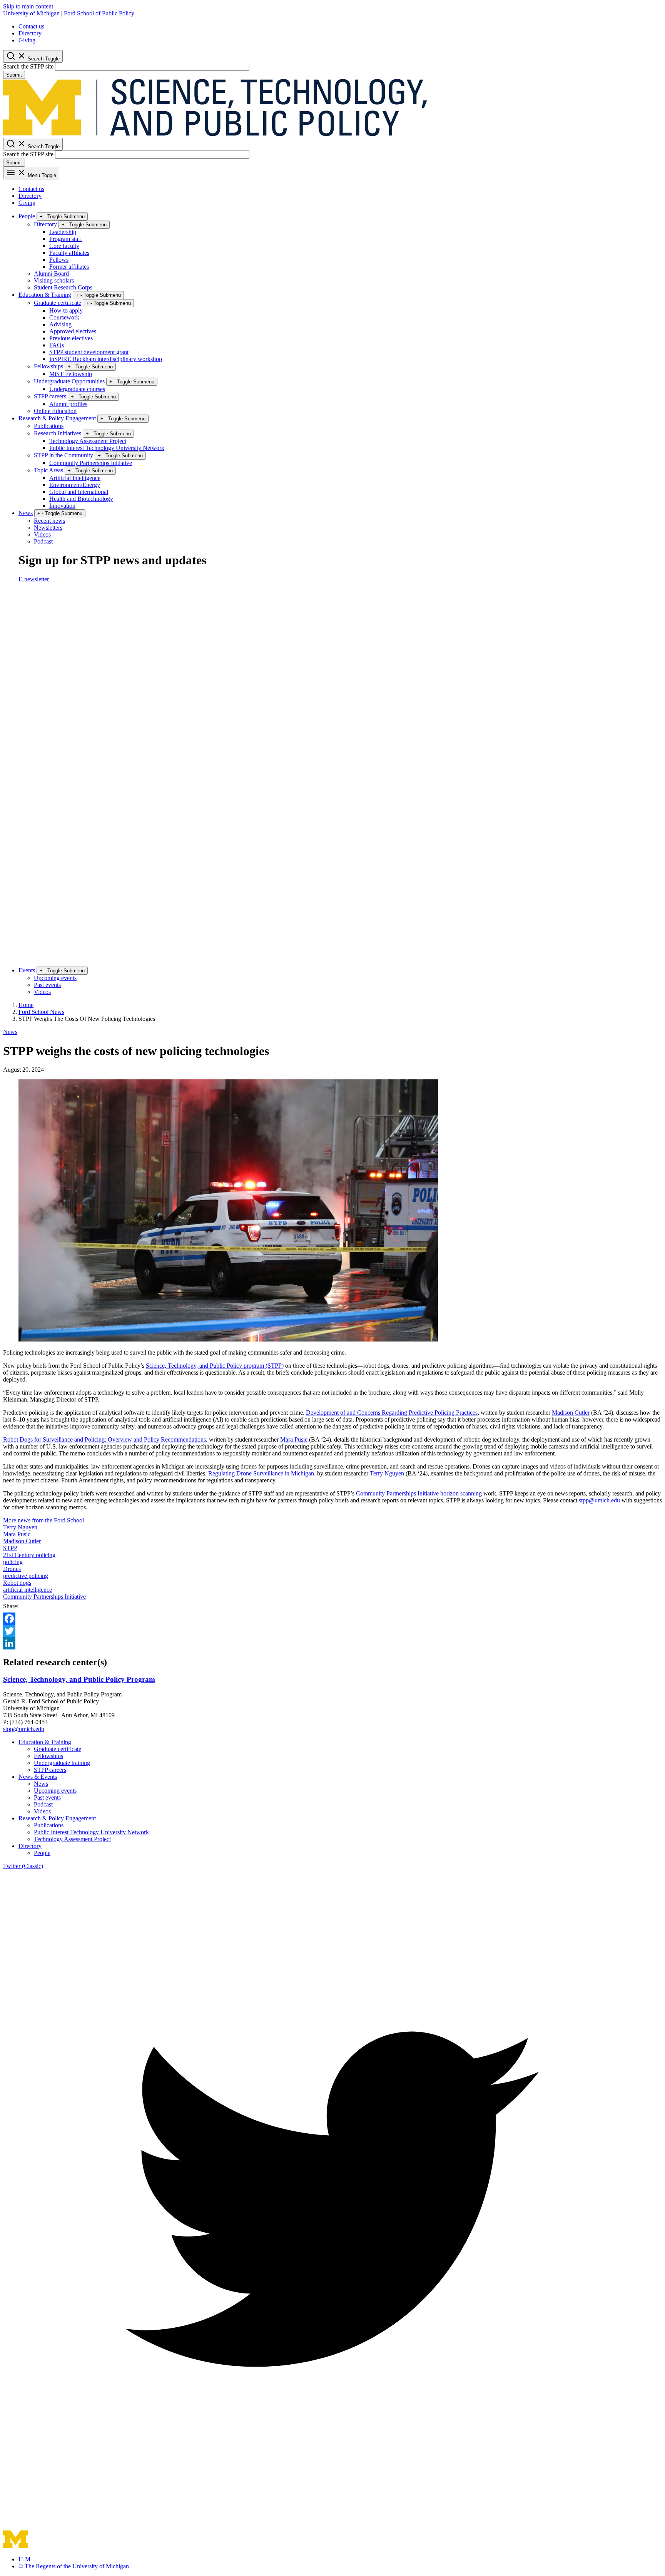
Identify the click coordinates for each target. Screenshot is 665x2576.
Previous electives (71, 338)
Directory (30, 33)
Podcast (43, 541)
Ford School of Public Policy (99, 13)
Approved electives (73, 331)
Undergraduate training (62, 1763)
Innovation (62, 506)
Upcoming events (55, 978)
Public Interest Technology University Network (107, 448)
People (27, 216)
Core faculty (64, 246)
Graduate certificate (58, 303)
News (26, 513)
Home (26, 1005)
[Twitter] (332, 1631)
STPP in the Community (63, 455)
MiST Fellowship (71, 374)
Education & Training (45, 295)
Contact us (31, 26)
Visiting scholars (54, 280)
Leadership (63, 232)
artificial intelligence (28, 1590)
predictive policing (26, 1576)
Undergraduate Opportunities (69, 381)
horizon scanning (461, 1493)
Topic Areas (48, 470)
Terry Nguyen (387, 1473)
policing (13, 1562)
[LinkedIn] (332, 1643)
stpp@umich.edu (599, 1500)
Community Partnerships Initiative (91, 463)
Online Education (55, 411)
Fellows (59, 260)
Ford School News (41, 1012)
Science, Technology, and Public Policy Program (79, 1679)
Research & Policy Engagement (57, 418)
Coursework (64, 317)
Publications (49, 426)
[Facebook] (332, 1619)
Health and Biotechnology (81, 499)
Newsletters (48, 528)
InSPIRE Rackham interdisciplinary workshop (106, 359)
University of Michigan (31, 13)
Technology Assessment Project (88, 441)
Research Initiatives (58, 433)
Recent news (49, 521)
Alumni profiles (68, 404)
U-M (24, 2559)
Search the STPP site (28, 66)
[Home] (215, 134)
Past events (47, 985)
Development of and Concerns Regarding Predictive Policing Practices (392, 1413)
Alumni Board (51, 273)
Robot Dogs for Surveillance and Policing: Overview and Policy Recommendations (104, 1439)
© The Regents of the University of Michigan (74, 2566)
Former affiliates (69, 267)
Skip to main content (28, 6)
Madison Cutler (571, 1413)
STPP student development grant (89, 352)
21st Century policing (29, 1555)
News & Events (38, 1777)
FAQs (57, 345)
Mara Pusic (294, 1439)
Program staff (66, 239)
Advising (60, 324)
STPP (10, 1548)
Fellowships (48, 366)
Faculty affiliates (69, 253)
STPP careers (50, 396)
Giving (27, 40)
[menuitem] (340, 27)
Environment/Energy (75, 485)
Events (27, 970)
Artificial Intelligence (75, 478)
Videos (42, 534)
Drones (12, 1569)
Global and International (79, 492)
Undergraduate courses (77, 389)
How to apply (66, 310)
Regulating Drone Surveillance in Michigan (261, 1473)
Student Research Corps (63, 287)
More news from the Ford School (43, 1520)
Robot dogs (17, 1583)
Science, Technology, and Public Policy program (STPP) (215, 1366)
